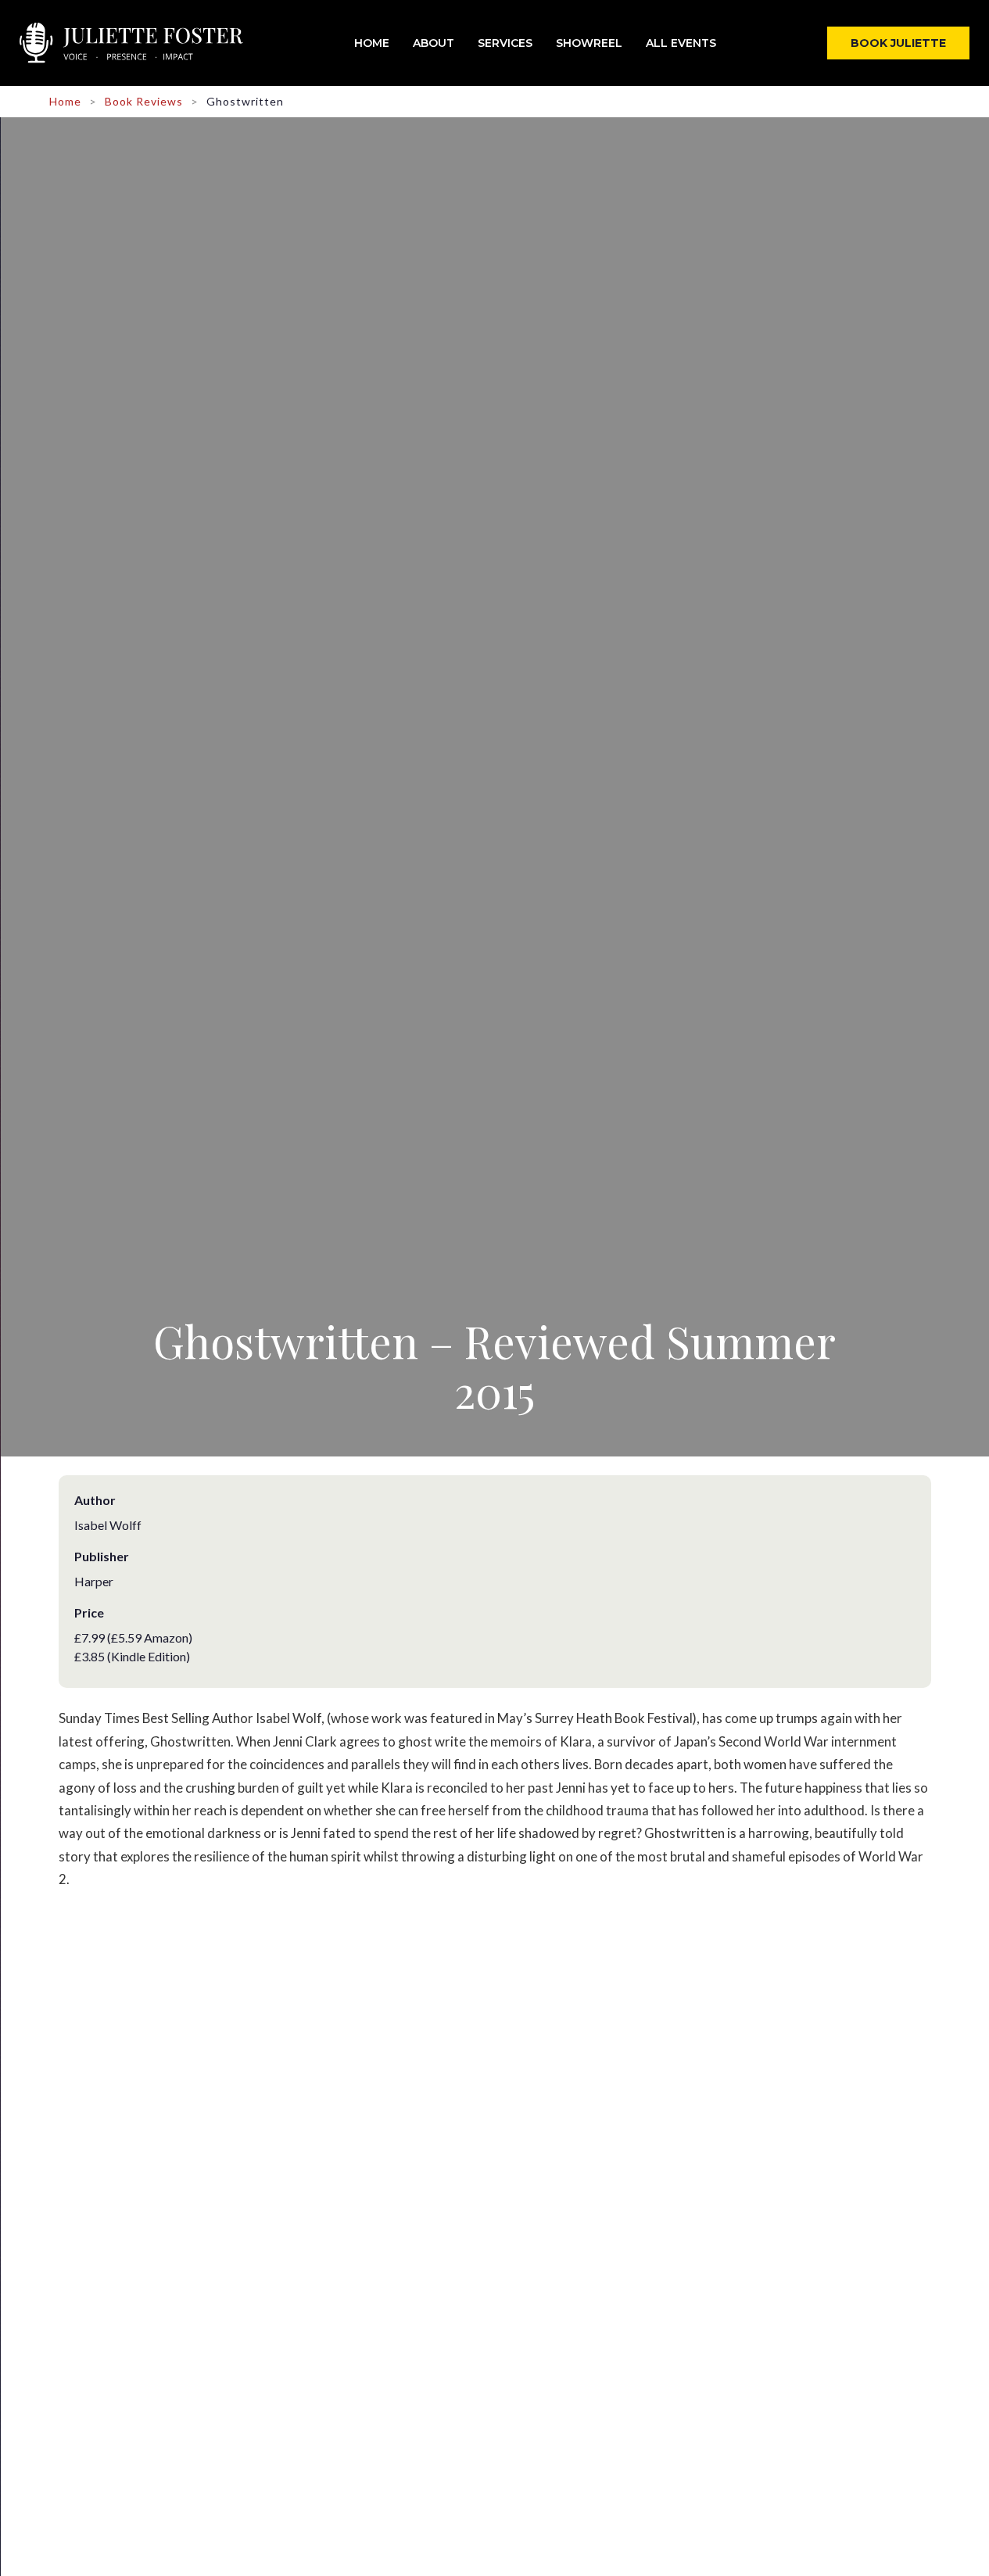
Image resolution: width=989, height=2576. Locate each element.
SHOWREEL (589, 43)
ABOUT (434, 43)
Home (65, 101)
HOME (372, 43)
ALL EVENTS (681, 43)
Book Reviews (144, 101)
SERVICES (505, 43)
